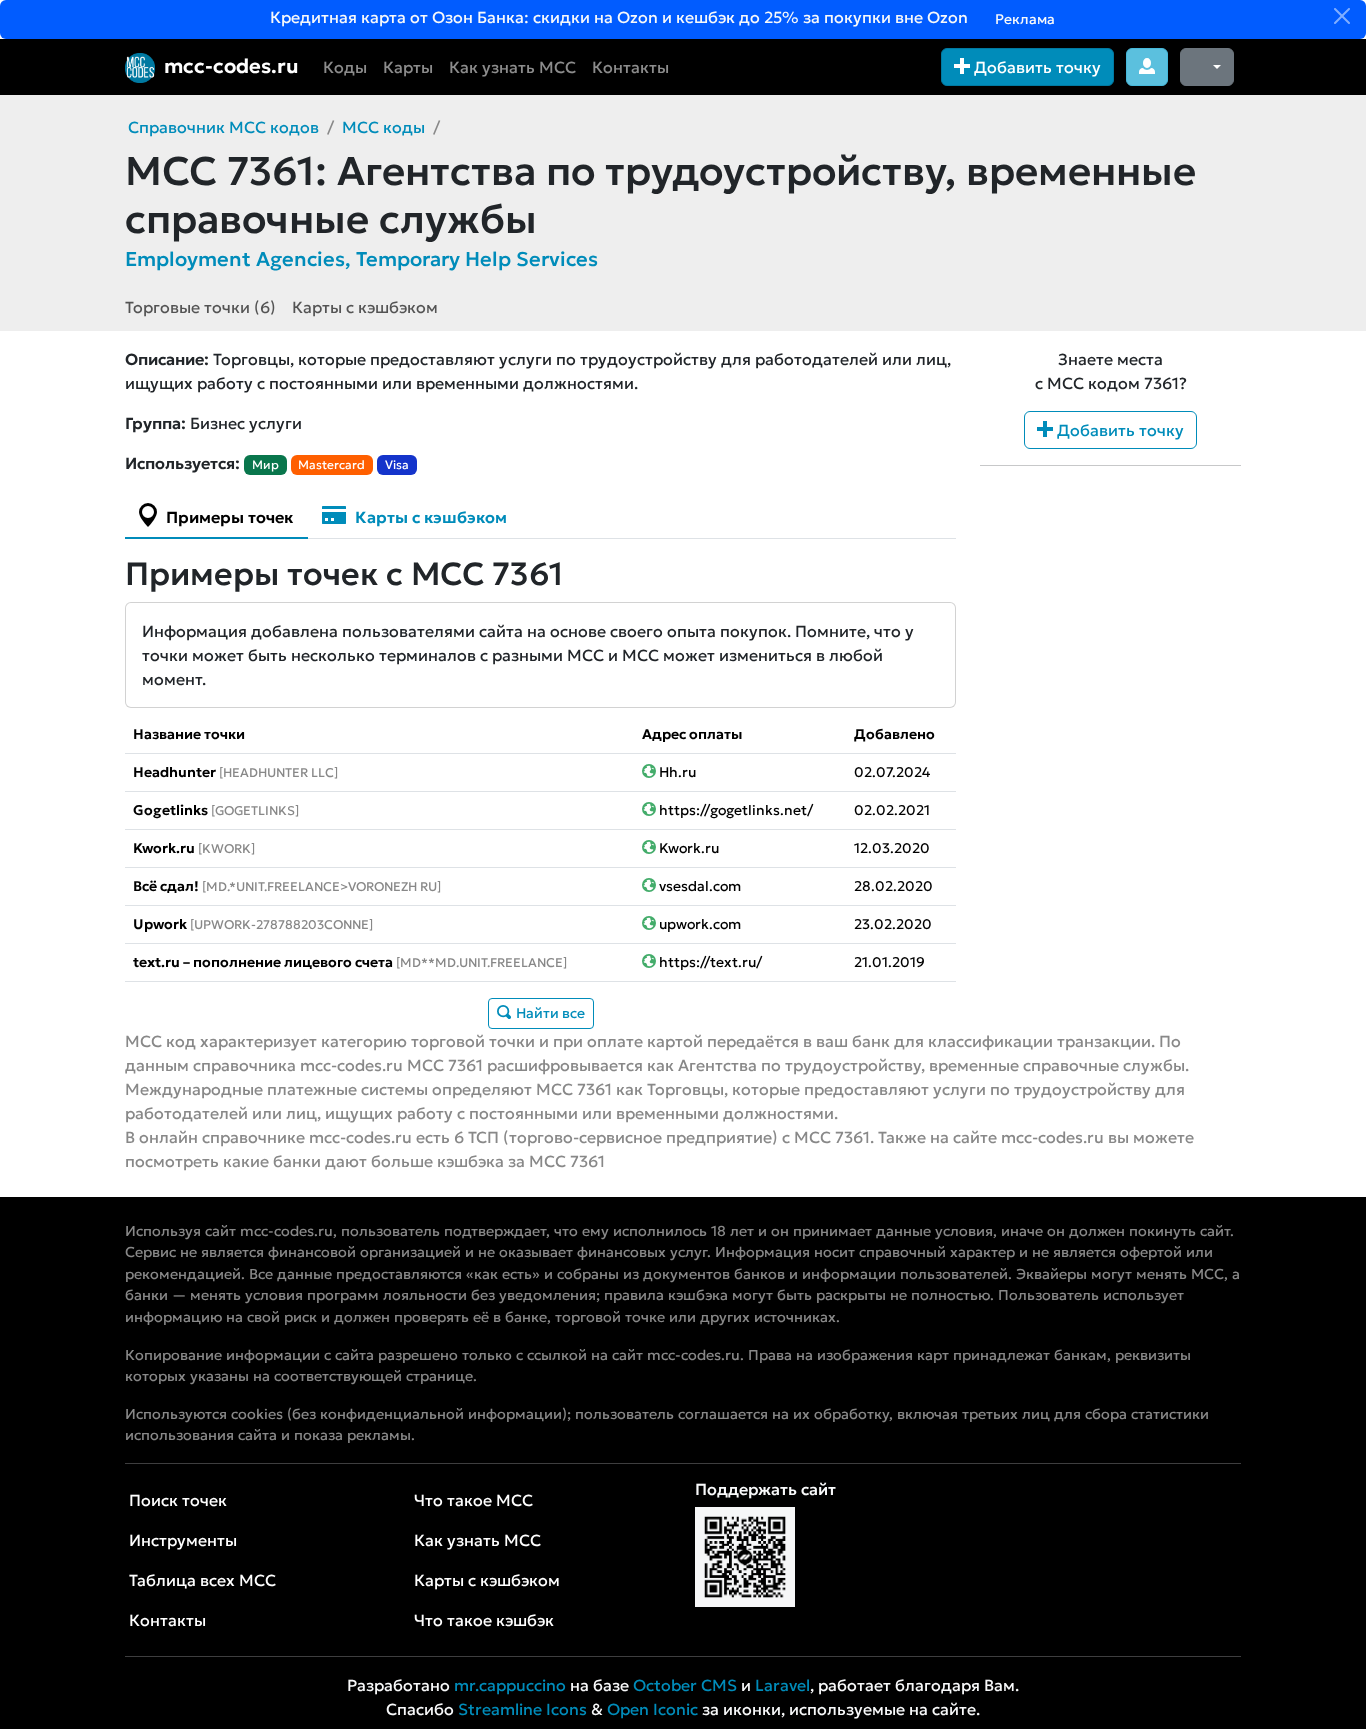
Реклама (1023, 19)
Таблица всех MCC (202, 1580)
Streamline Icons (522, 1709)
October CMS (685, 1685)
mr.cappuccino (510, 1685)
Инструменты (183, 1540)
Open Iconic (652, 1709)
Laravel (782, 1685)
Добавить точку (1035, 67)
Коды (345, 67)
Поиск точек (178, 1500)
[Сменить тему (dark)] (1207, 67)
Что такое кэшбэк (484, 1620)
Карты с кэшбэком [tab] (429, 517)
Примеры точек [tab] (227, 517)
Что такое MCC (473, 1500)
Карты (408, 67)
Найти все (549, 1013)
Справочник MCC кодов (223, 127)
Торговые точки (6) (200, 307)
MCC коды (383, 127)
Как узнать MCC (512, 67)
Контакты (630, 67)
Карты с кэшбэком (365, 307)
